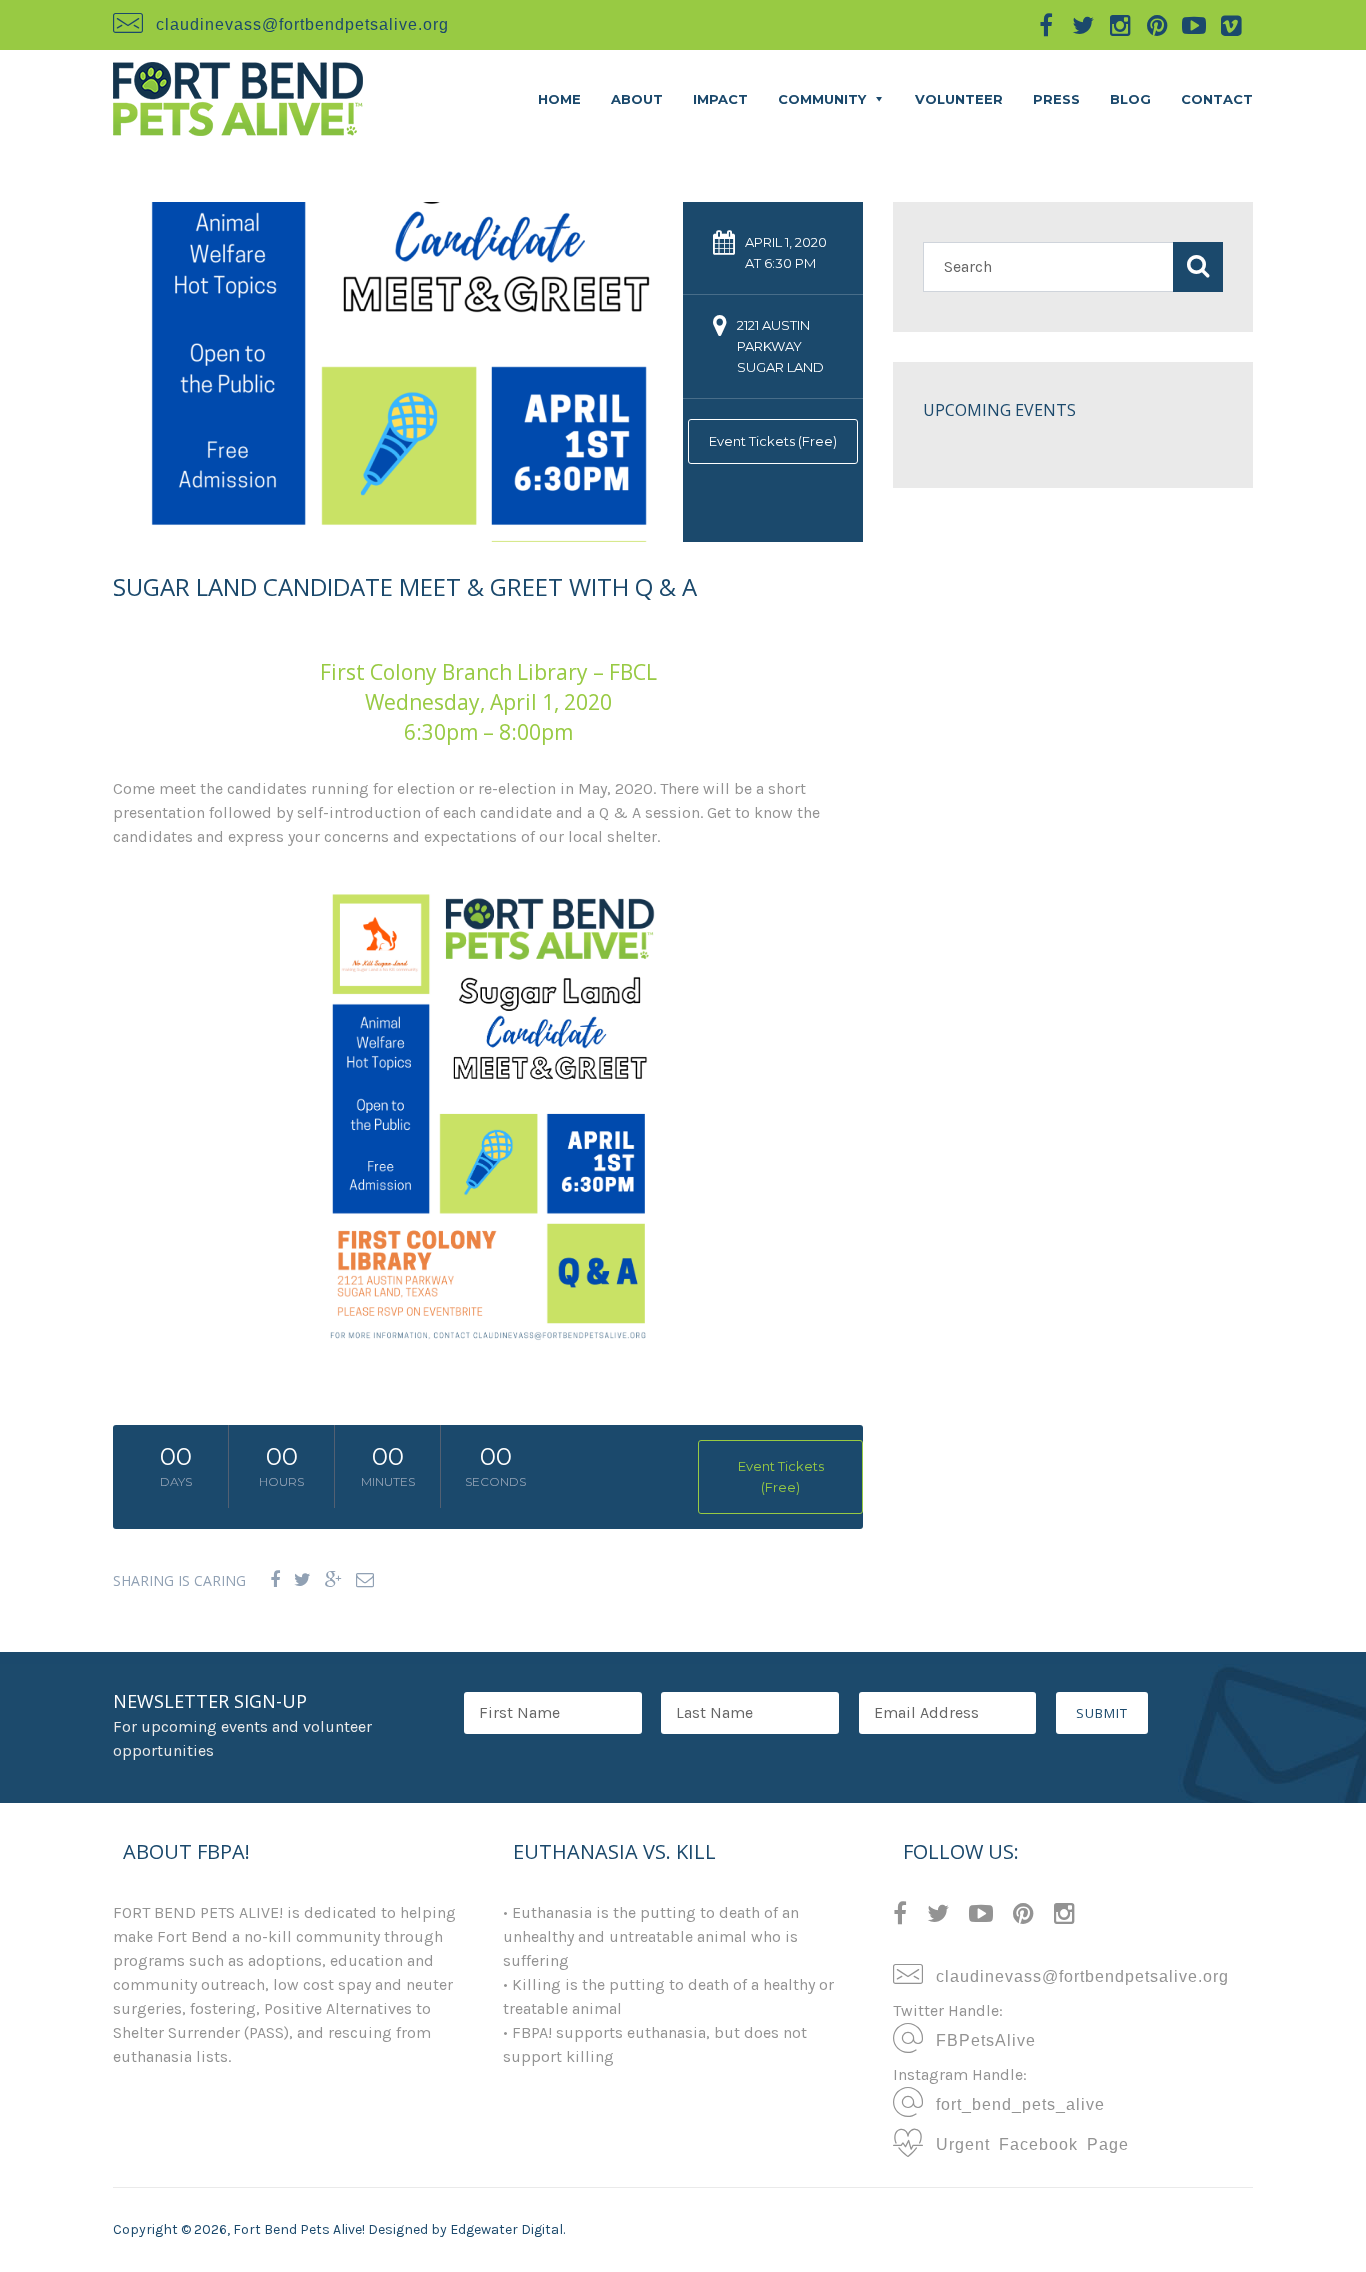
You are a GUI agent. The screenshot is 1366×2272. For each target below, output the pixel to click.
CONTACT (1217, 99)
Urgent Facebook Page (1028, 2143)
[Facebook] (275, 1580)
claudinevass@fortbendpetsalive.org (302, 23)
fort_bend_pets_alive (1016, 2103)
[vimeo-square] (1231, 25)
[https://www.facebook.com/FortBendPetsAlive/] (900, 1916)
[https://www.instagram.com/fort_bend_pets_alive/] (1064, 1916)
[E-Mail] (365, 1580)
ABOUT (637, 99)
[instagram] (1120, 25)
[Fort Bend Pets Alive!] (238, 97)
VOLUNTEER (959, 99)
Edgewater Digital (506, 2229)
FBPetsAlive (981, 2039)
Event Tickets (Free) (773, 441)
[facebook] (1046, 25)
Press (1056, 99)
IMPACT (720, 99)
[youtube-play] (1194, 25)
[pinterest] (1157, 25)
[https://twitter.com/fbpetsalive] (938, 1916)
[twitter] (1083, 25)
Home (559, 99)
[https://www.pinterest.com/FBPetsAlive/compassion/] (1023, 1916)
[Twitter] (302, 1580)
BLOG (1130, 99)
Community (822, 99)
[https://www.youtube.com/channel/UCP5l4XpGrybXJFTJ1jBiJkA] (981, 1916)
